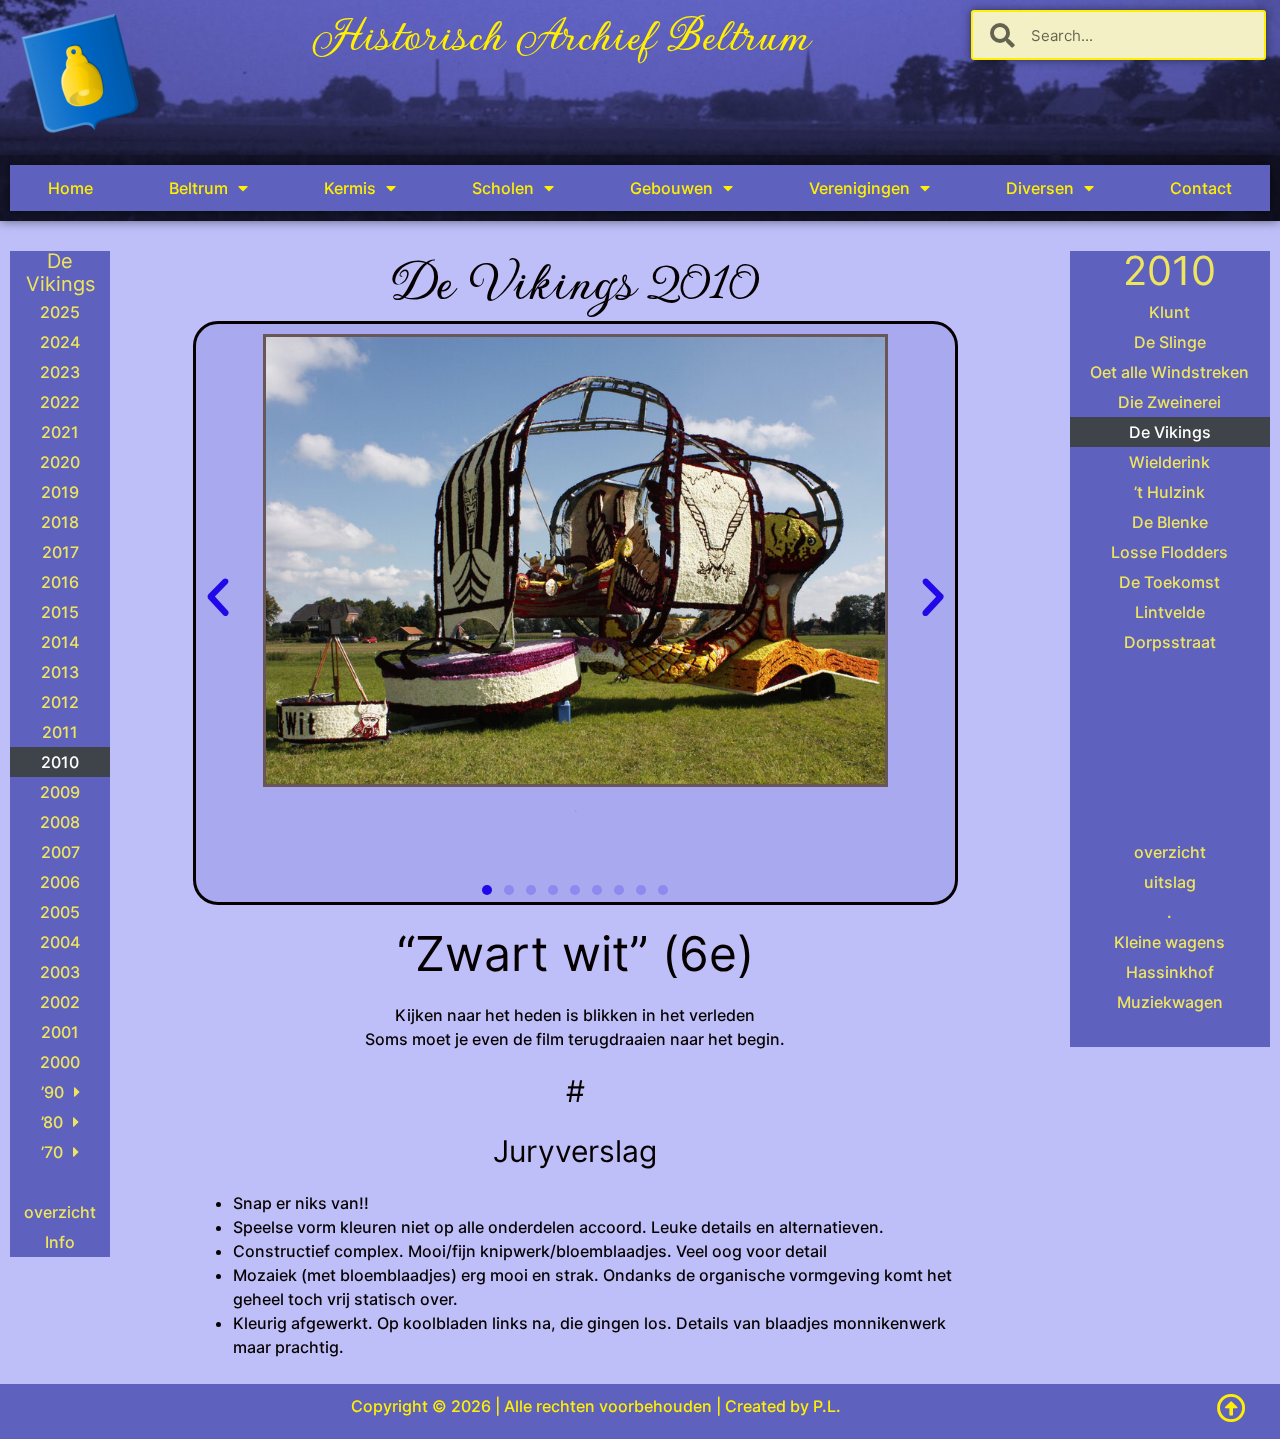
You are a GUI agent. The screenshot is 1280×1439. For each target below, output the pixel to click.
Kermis (350, 188)
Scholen (503, 188)
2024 (60, 342)
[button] (218, 598)
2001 (60, 1032)
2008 (60, 822)
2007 (60, 852)
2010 (60, 762)
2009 (60, 792)
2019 (60, 492)
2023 (60, 372)
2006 (60, 882)
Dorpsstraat (1170, 642)
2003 (60, 972)
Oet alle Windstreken (1169, 372)
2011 (60, 732)
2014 (60, 642)
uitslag (1170, 882)
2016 (60, 582)
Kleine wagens (1169, 942)
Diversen (1040, 188)
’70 (52, 1152)
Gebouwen (671, 188)
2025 (60, 312)
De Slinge (1170, 342)
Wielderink (1169, 462)
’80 (52, 1122)
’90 (52, 1092)
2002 (60, 1002)
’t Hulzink (1169, 492)
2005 (60, 912)
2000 (60, 1062)
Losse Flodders (1169, 552)
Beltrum (198, 188)
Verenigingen (859, 188)
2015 (60, 612)
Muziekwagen (1170, 1002)
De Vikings (1170, 432)
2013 (60, 672)
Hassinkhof (1170, 972)
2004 (60, 942)
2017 (60, 552)
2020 (60, 462)
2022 (60, 402)
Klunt (1169, 312)
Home (70, 188)
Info (60, 1242)
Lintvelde (1170, 612)
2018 (60, 522)
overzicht (60, 1212)
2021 (60, 432)
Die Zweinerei (1169, 402)
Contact (1201, 188)
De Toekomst (1169, 582)
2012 (60, 702)
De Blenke (1170, 522)
